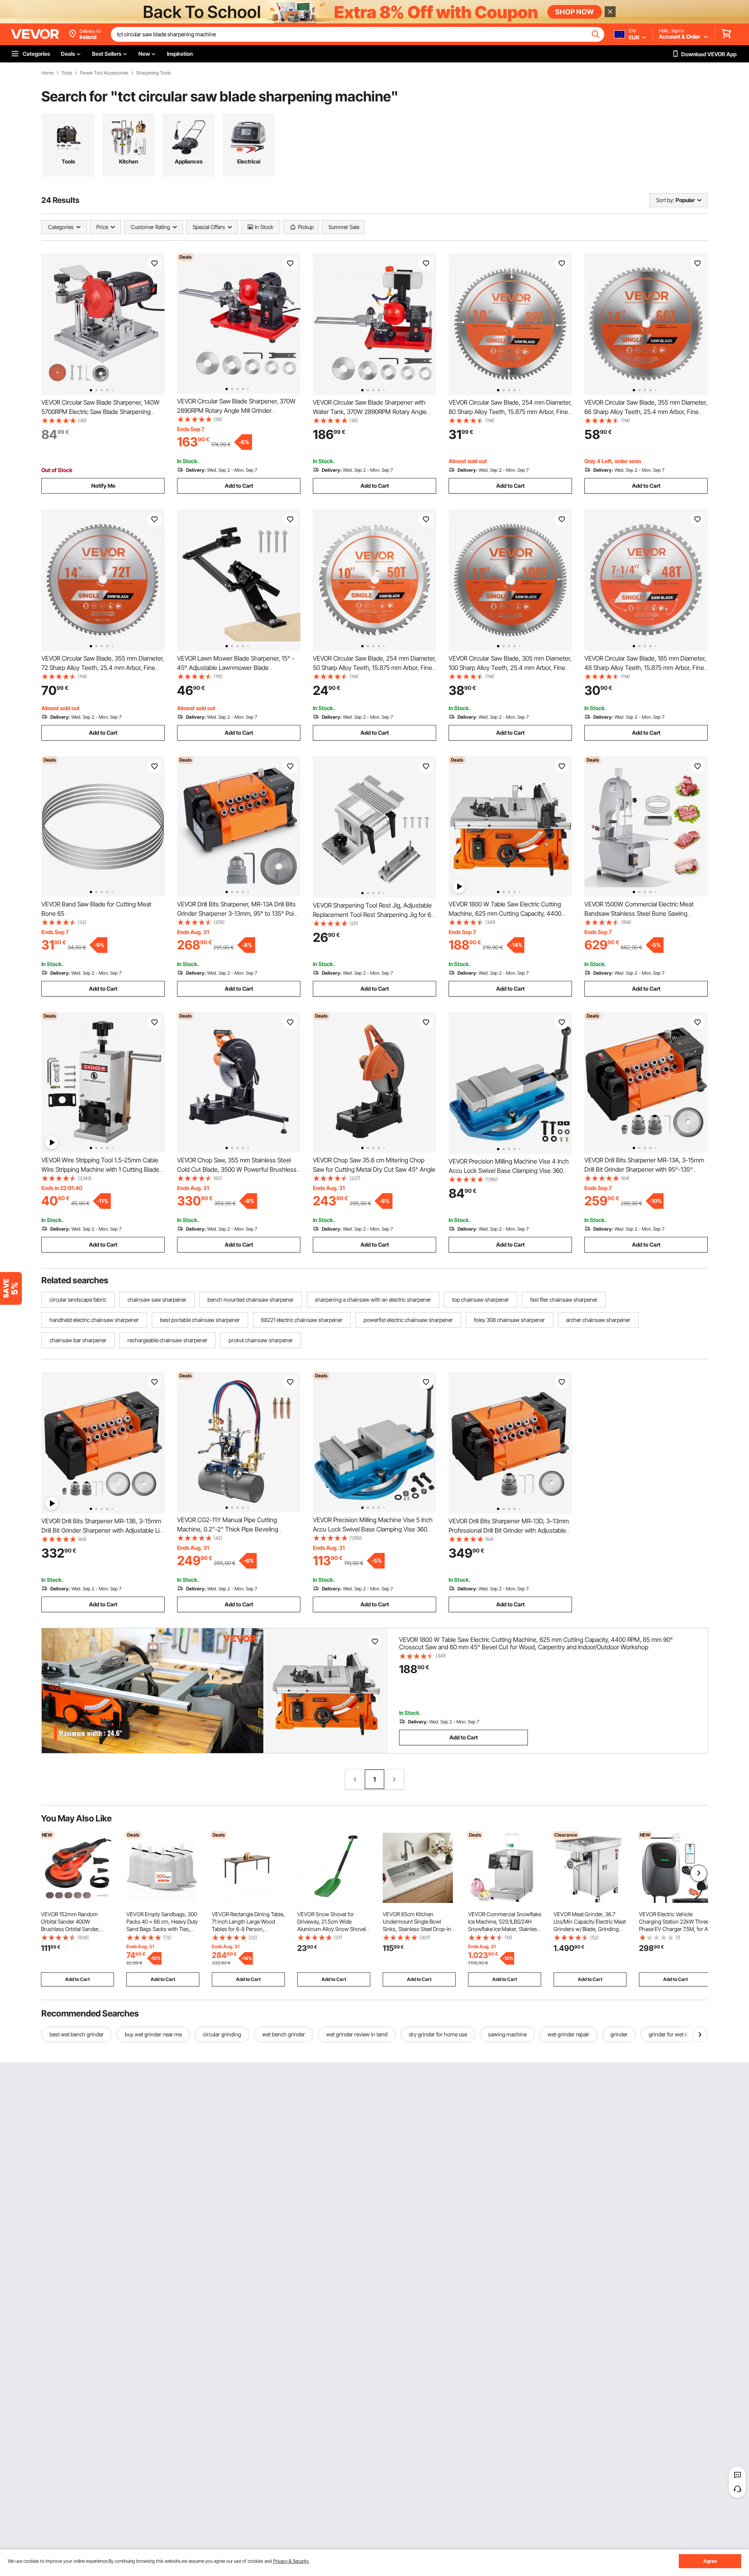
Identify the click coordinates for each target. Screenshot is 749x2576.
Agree (710, 2561)
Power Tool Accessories (104, 73)
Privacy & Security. (291, 2561)
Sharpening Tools (154, 73)
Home (47, 73)
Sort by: (665, 200)
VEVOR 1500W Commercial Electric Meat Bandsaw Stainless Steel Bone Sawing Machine (639, 913)
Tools (67, 73)
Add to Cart (239, 486)
